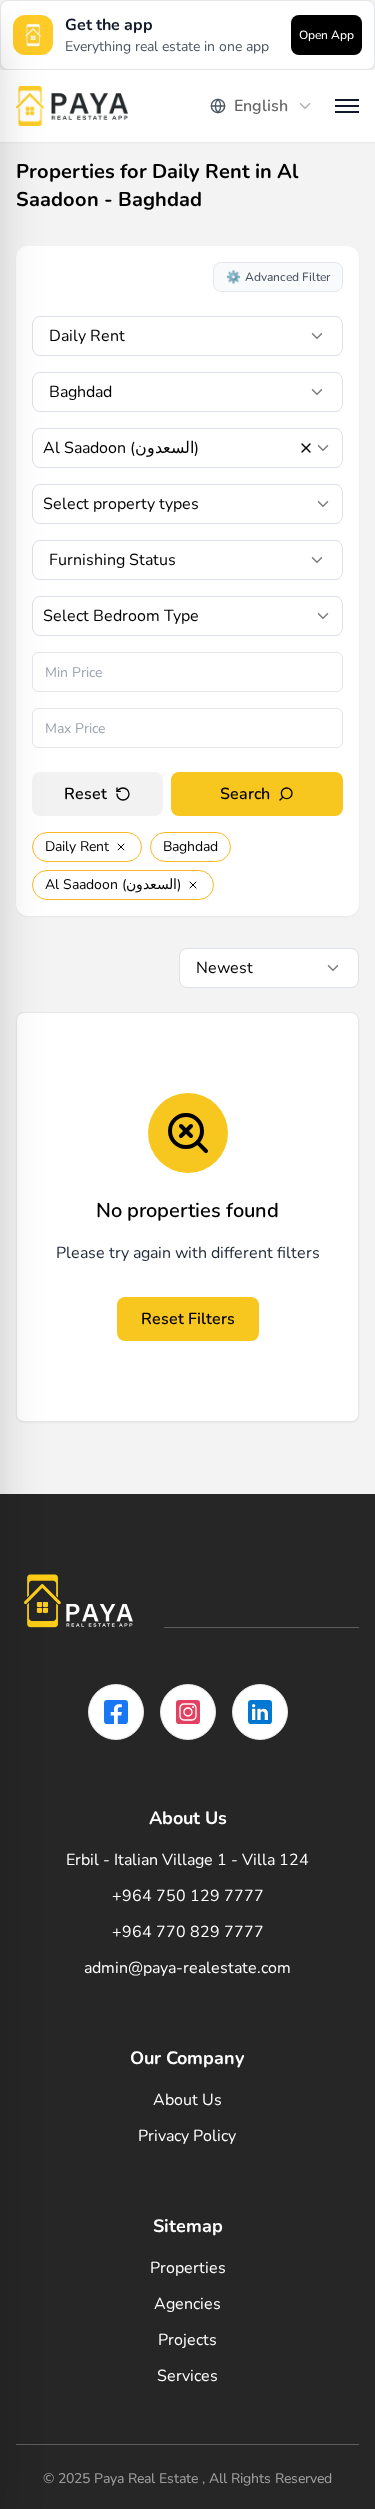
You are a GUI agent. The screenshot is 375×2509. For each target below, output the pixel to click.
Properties (188, 2268)
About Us (187, 2100)
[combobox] (262, 106)
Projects (187, 2340)
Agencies (187, 2304)
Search (245, 794)
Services (187, 2376)
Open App (326, 35)
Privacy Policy (187, 2136)
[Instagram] (188, 1712)
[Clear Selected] (306, 448)
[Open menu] (347, 106)
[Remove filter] (121, 847)
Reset (85, 794)
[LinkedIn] (260, 1712)
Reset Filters (188, 1319)
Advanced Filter (278, 277)
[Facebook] (116, 1712)
